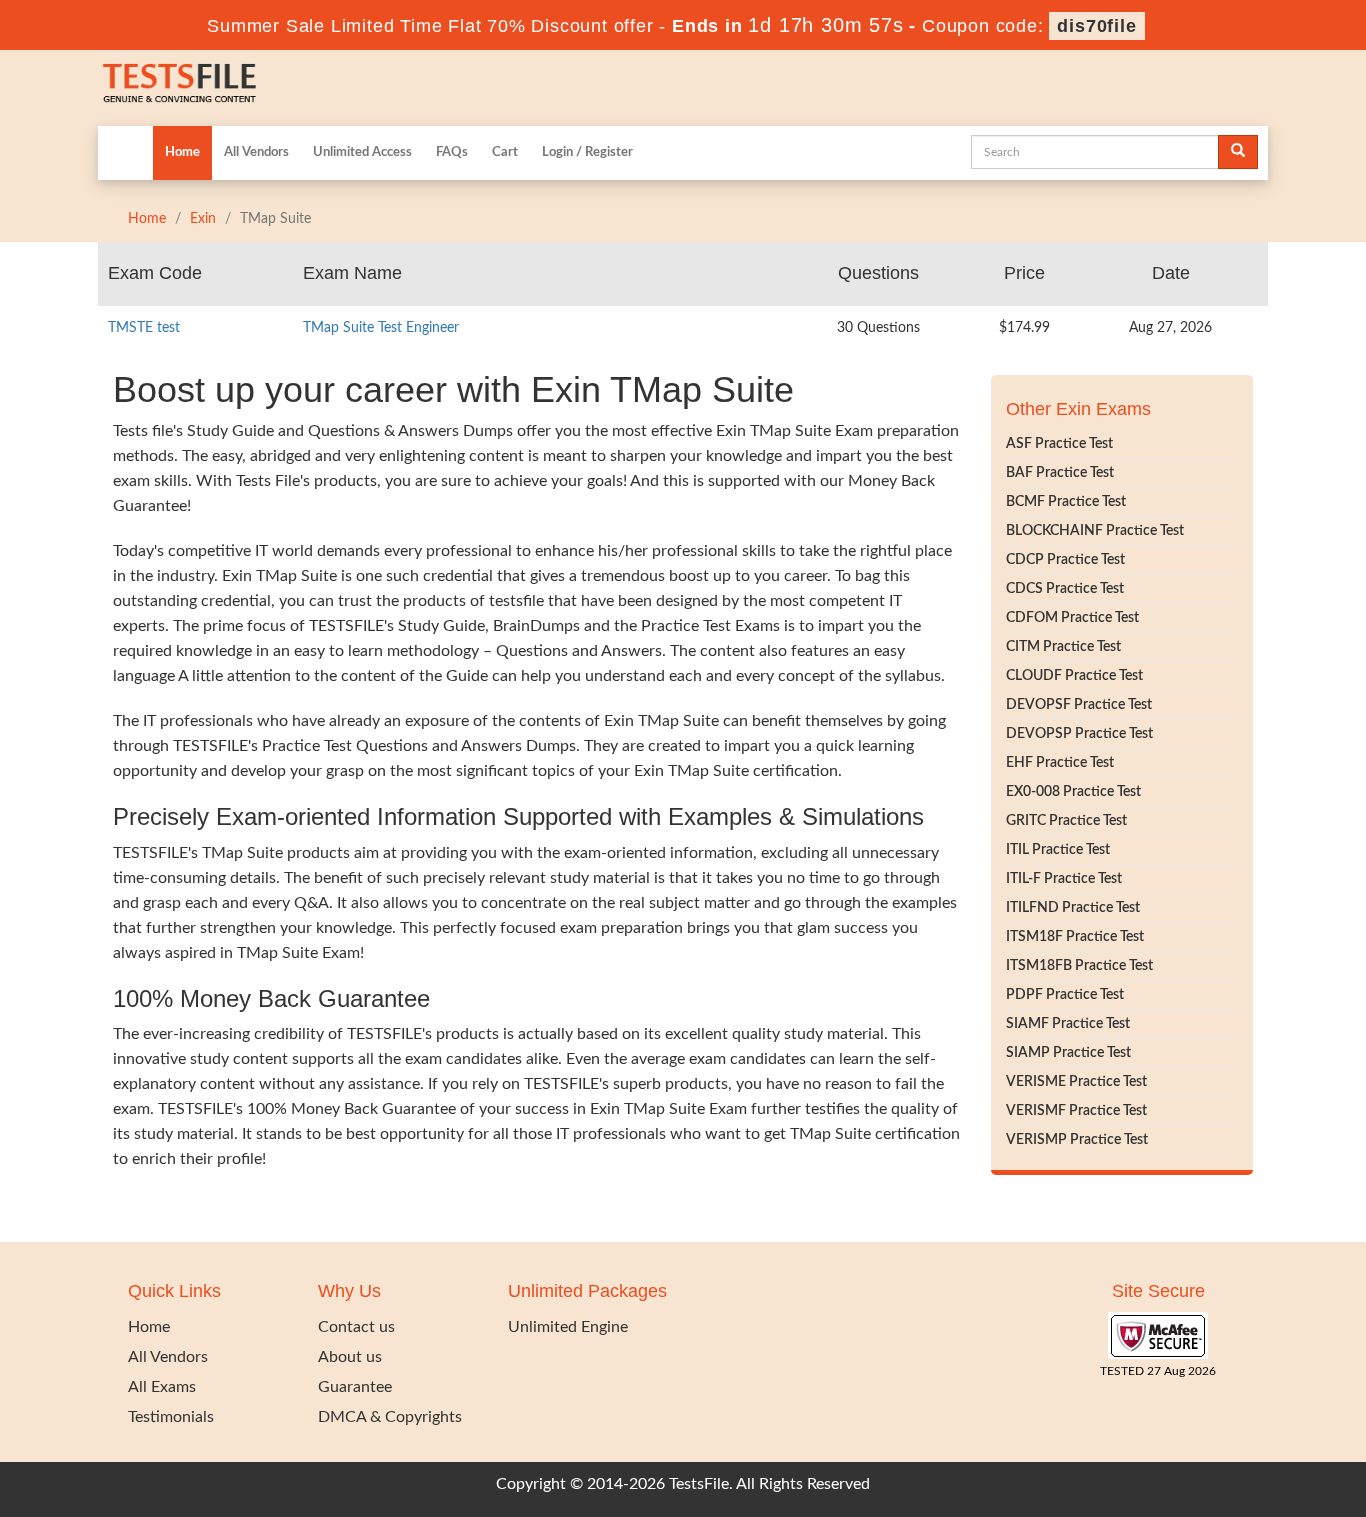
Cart (505, 152)
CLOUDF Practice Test (1074, 676)
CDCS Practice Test (1065, 589)
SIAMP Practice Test (1068, 1053)
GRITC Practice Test (1066, 821)
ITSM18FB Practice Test (1079, 966)
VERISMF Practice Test (1076, 1111)
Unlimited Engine (568, 1327)
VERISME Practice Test (1076, 1082)
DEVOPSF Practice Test (1079, 705)
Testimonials (171, 1417)
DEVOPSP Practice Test (1079, 734)
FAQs (452, 152)
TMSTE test (144, 328)
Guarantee (355, 1387)
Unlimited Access (362, 152)
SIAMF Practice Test (1068, 1024)
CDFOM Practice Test (1072, 618)
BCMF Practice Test (1066, 502)
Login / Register (587, 152)
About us (350, 1357)
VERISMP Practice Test (1077, 1140)
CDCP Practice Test (1065, 560)
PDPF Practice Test (1065, 995)
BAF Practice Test (1060, 473)
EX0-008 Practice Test (1073, 792)
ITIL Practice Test (1058, 850)
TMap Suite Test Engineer (381, 328)
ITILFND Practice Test (1073, 908)
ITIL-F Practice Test (1064, 879)
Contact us (356, 1327)
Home (182, 152)
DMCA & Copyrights (390, 1417)
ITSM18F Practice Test (1075, 937)
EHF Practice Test (1060, 763)
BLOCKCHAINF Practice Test (1095, 531)
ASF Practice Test (1059, 444)
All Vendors (256, 152)
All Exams (162, 1387)
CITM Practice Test (1063, 647)
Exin (203, 219)
